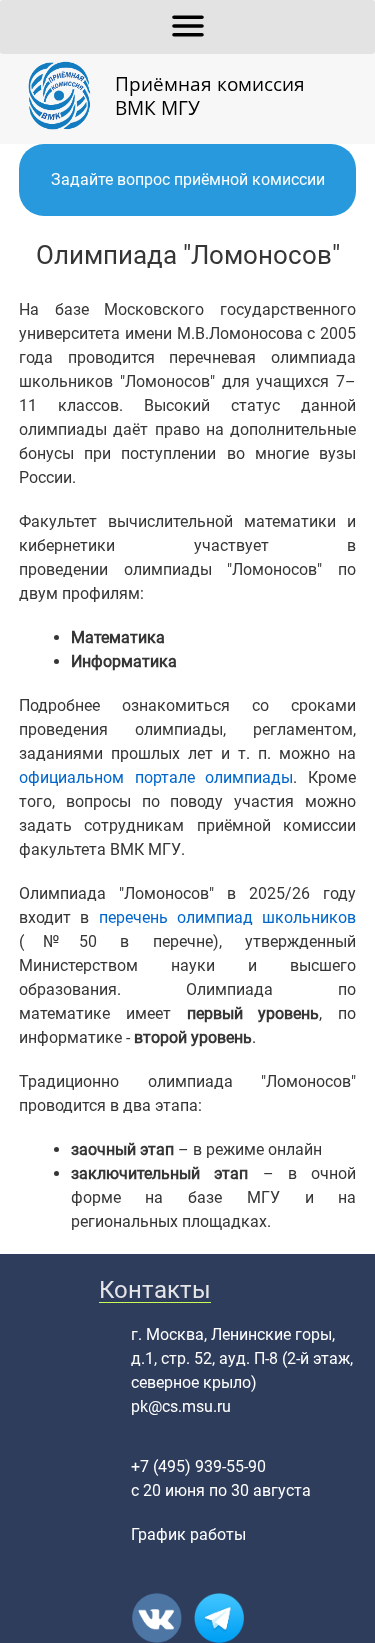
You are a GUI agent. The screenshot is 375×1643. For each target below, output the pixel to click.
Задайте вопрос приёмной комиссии (188, 179)
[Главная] (67, 96)
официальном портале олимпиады (156, 777)
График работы (188, 1534)
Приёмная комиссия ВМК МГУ (210, 95)
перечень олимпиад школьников (228, 917)
